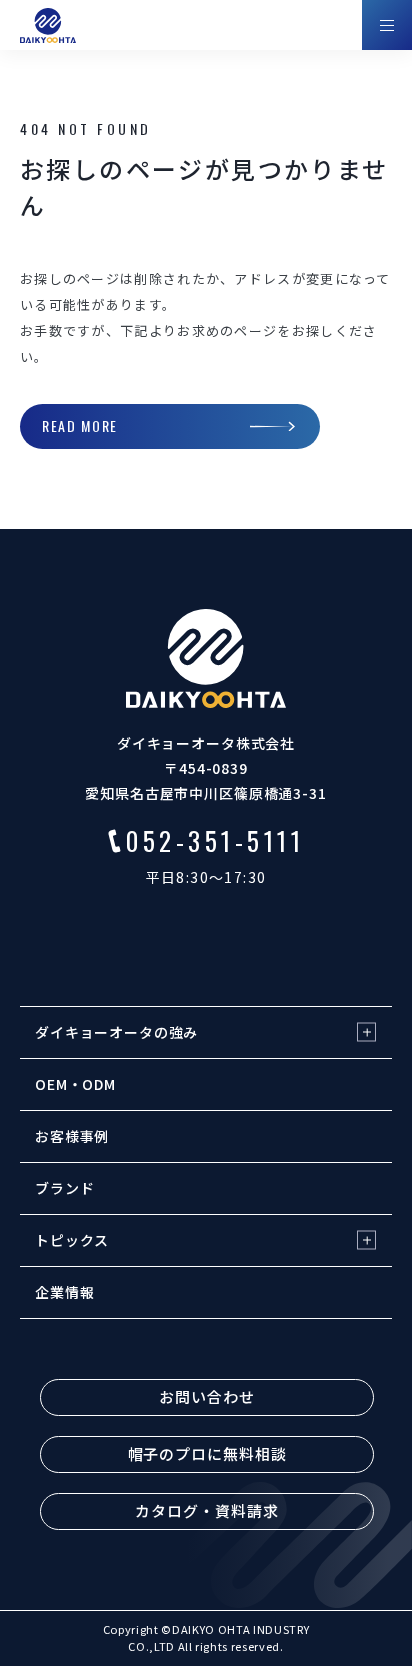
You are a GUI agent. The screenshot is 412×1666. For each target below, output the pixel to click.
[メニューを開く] (387, 25)
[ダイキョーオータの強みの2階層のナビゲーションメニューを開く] (366, 1032)
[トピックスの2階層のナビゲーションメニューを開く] (366, 1240)
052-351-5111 (215, 840)
